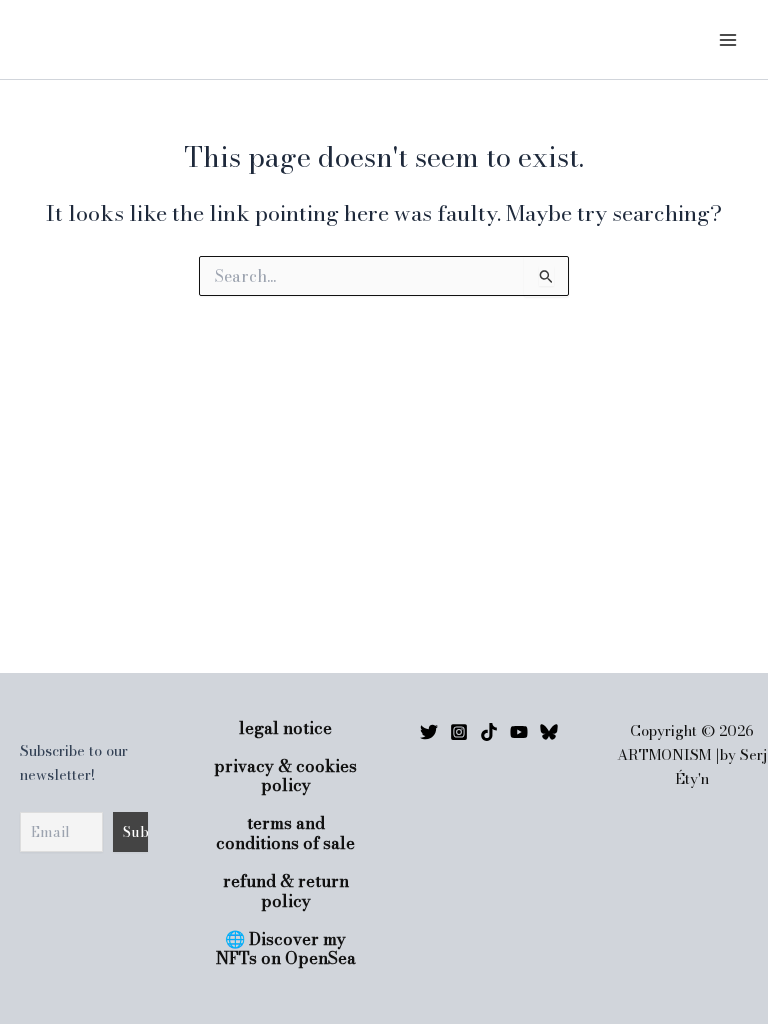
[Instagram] (459, 732)
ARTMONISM (95, 39)
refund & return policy (286, 891)
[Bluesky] (549, 732)
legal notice (285, 728)
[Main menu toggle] (728, 39)
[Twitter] (429, 732)
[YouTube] (519, 732)
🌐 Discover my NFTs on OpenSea (286, 949)
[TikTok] (489, 732)
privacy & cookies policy (285, 776)
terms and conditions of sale (285, 833)
